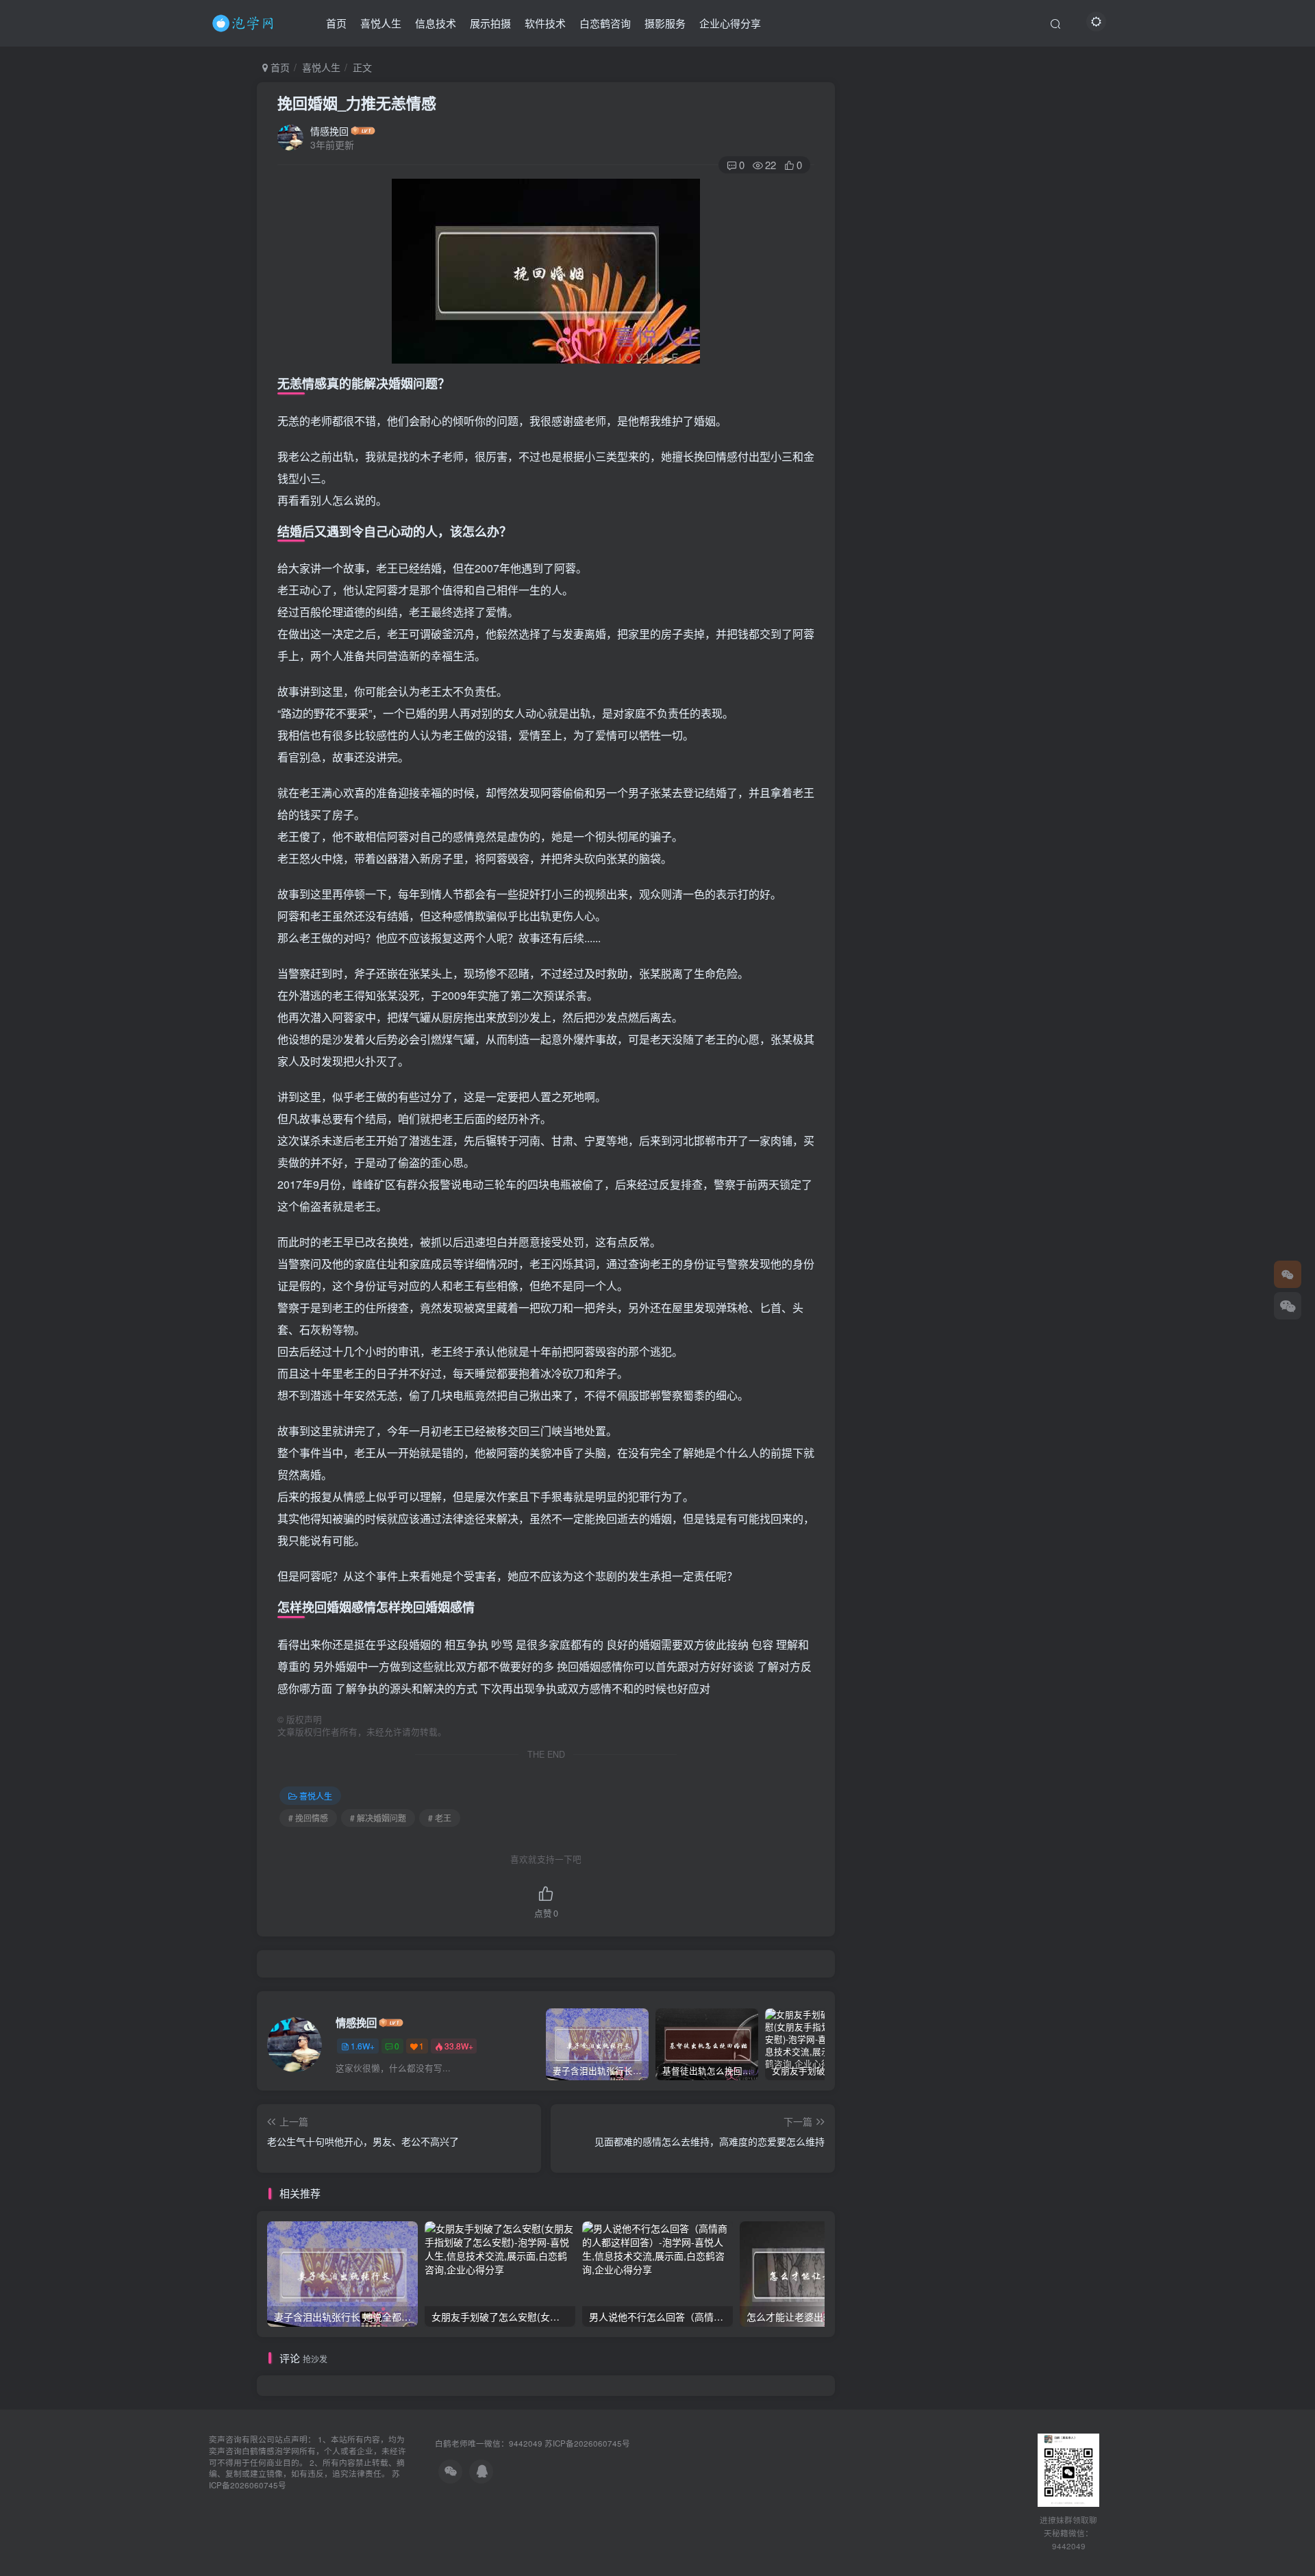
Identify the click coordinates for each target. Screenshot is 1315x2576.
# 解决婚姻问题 (378, 1818)
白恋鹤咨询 (605, 23)
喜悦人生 (381, 23)
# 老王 (440, 1818)
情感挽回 (329, 131)
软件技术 (545, 23)
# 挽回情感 (308, 1818)
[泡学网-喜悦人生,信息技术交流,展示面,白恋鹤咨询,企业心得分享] (245, 21)
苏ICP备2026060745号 (587, 2443)
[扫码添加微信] (1288, 1306)
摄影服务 (665, 23)
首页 (336, 23)
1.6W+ (363, 2046)
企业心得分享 (730, 23)
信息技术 (436, 23)
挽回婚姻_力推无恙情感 (357, 103)
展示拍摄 (490, 23)
